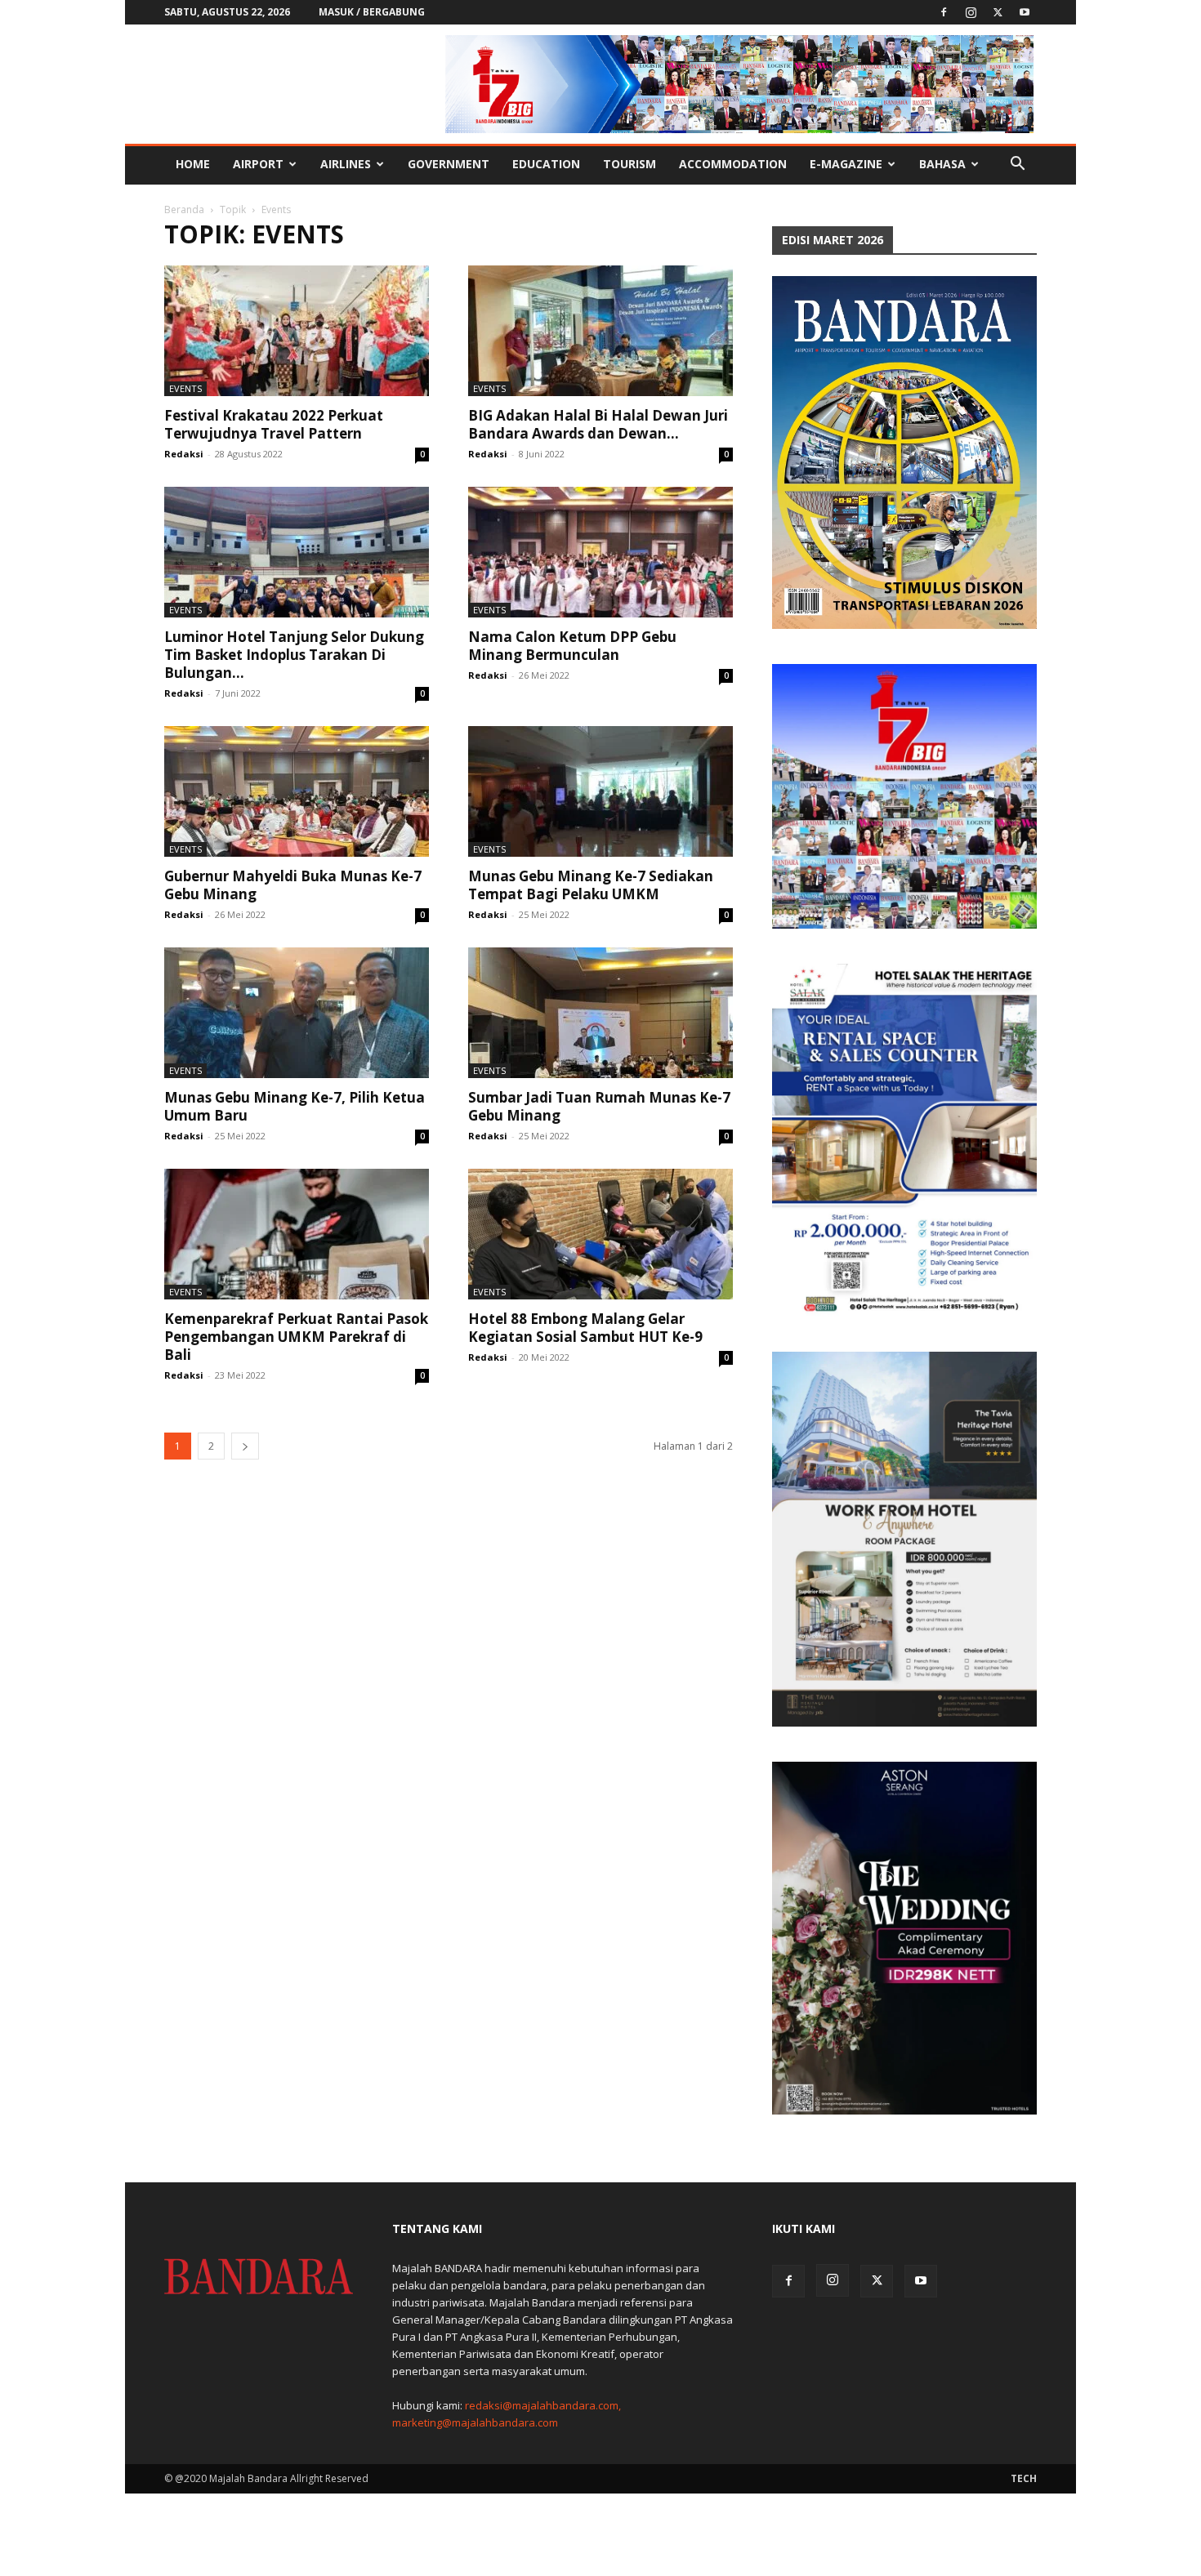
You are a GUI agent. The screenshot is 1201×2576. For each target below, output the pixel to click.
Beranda (184, 209)
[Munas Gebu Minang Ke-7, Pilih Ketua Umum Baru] (297, 1013)
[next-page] (245, 1446)
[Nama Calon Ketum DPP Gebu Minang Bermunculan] (600, 552)
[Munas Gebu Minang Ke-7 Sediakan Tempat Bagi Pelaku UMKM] (600, 791)
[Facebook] (944, 12)
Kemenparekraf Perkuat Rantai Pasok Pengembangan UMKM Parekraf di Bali (296, 1337)
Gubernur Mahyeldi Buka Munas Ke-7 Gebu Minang (293, 885)
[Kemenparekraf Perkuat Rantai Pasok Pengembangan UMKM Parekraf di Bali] (297, 1234)
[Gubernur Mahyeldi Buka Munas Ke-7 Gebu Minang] (297, 791)
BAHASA (942, 164)
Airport (258, 164)
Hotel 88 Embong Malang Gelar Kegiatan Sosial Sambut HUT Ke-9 (585, 1328)
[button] (1017, 165)
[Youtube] (1025, 12)
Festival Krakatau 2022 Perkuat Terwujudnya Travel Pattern (274, 424)
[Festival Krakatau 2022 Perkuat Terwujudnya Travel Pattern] (297, 331)
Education (546, 164)
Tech (1024, 2478)
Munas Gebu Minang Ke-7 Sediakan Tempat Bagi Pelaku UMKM (591, 885)
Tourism (630, 164)
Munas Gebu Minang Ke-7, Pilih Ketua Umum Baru (295, 1106)
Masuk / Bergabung (372, 12)
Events (185, 388)
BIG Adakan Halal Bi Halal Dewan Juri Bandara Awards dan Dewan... (598, 424)
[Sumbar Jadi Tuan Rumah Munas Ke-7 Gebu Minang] (600, 1013)
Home (193, 164)
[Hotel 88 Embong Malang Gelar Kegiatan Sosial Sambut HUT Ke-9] (600, 1234)
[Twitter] (998, 12)
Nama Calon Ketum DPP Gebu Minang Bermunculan (572, 646)
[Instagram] (971, 12)
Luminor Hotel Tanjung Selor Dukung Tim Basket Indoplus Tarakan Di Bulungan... (294, 655)
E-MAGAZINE (846, 164)
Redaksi (184, 454)
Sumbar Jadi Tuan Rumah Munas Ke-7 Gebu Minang (599, 1106)
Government (449, 164)
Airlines (346, 164)
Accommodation (733, 164)
